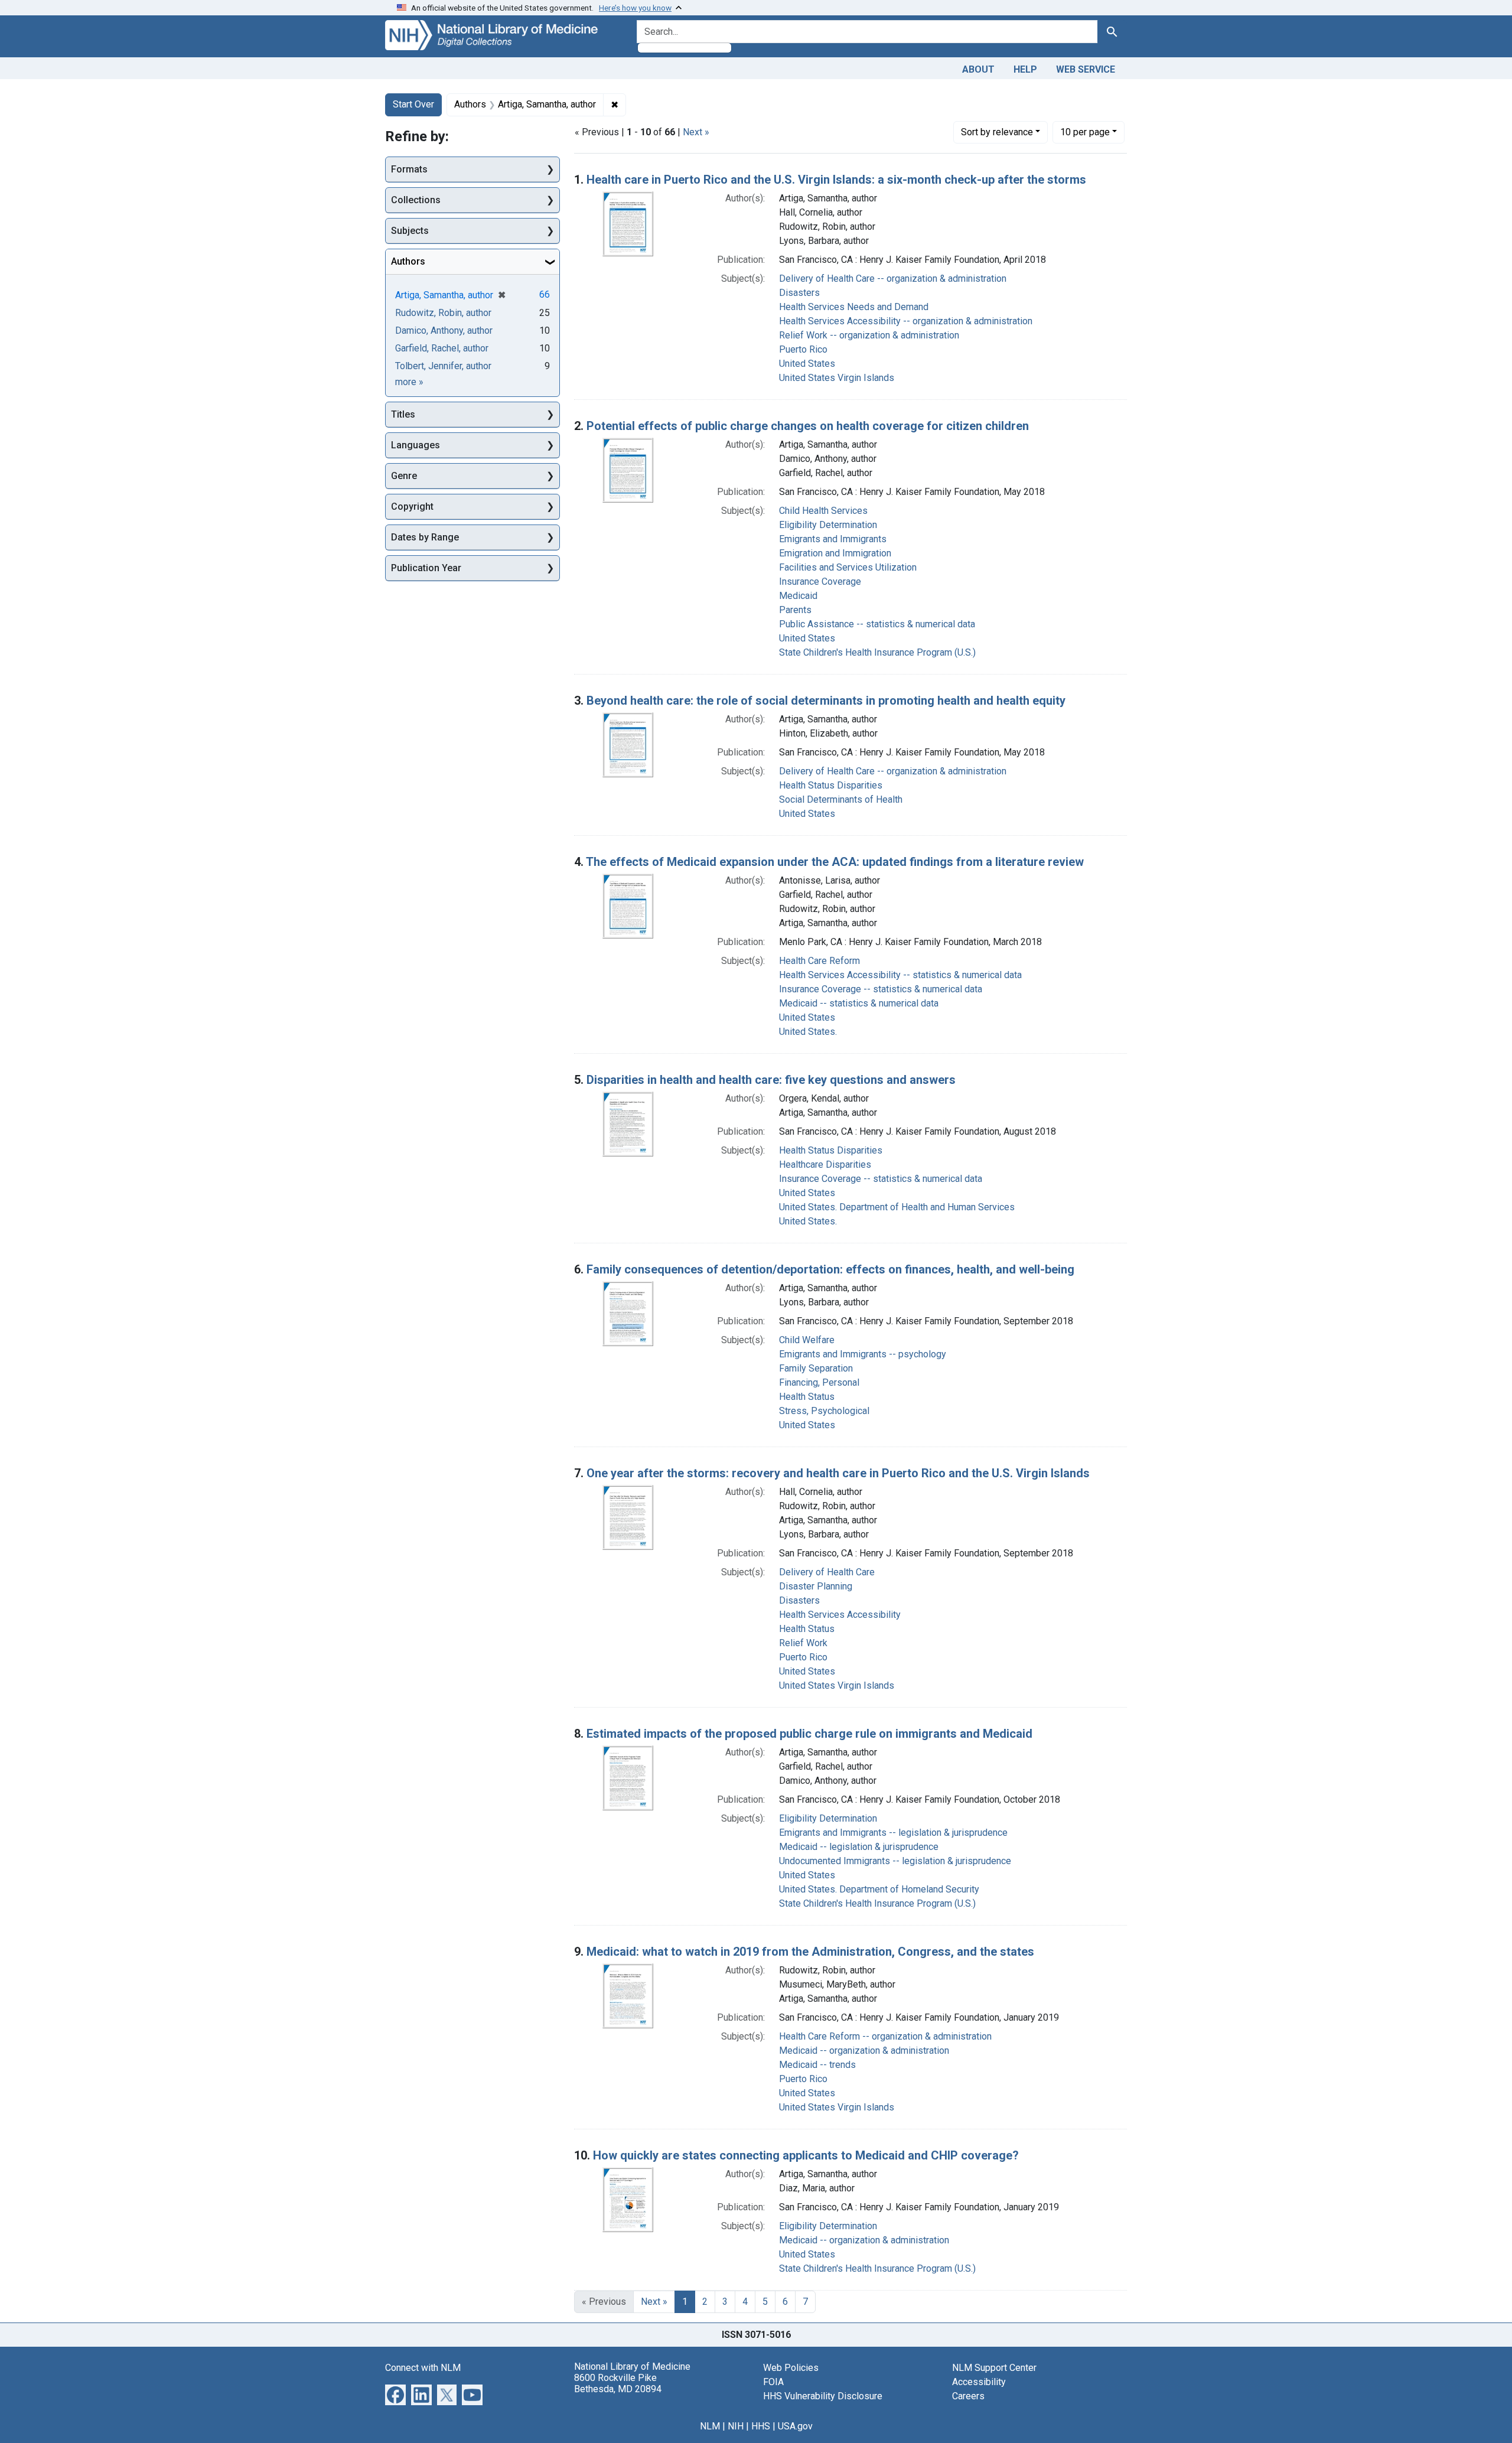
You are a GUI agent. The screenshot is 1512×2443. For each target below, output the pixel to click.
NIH (736, 2426)
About (978, 69)
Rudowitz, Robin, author (443, 313)
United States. (808, 1032)
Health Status (807, 1397)
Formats (409, 169)
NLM (710, 2426)
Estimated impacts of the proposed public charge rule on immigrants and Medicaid (809, 1734)
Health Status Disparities (831, 785)
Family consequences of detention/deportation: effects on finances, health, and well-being (830, 1269)
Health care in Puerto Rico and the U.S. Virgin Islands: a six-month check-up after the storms (836, 180)
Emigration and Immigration (835, 553)
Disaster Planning (816, 1586)
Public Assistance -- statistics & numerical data (877, 624)
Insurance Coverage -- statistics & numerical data (881, 989)
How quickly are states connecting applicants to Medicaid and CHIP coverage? (806, 2155)
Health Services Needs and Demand (854, 307)
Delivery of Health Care (827, 1572)
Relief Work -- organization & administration (869, 335)
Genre (404, 476)
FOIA (773, 2382)
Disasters (799, 293)
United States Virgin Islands (837, 378)
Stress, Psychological (824, 1411)
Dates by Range (425, 537)
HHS (761, 2426)
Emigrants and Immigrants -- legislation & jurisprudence (893, 1833)
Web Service (1086, 69)
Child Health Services (823, 511)
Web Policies (791, 2368)
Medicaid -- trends (817, 2065)
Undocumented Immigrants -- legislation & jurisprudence (895, 1861)
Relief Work (803, 1643)
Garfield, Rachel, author (442, 348)
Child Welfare (807, 1340)
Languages (416, 445)
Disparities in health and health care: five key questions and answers (771, 1080)
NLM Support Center (994, 2368)
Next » (696, 132)
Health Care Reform (819, 961)
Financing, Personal (819, 1382)
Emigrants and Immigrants (833, 539)
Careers (968, 2396)
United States (807, 364)
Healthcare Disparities (825, 1165)
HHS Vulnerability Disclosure (823, 2396)
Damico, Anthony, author (444, 330)
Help (1025, 69)
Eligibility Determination (828, 525)
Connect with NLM (423, 2368)
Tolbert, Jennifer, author (443, 366)
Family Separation (816, 1368)
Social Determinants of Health (841, 799)
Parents (795, 610)
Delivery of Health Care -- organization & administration (893, 278)
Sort (997, 132)
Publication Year (426, 568)
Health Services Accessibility (840, 1615)
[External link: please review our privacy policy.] (395, 2394)
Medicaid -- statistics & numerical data (859, 1003)
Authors (408, 261)
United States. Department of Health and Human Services (897, 1207)
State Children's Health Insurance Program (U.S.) (877, 652)
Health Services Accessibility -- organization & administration (906, 321)
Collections (416, 200)
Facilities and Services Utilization (848, 567)
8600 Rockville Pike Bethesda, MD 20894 (618, 2383)
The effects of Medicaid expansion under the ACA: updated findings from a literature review (835, 862)
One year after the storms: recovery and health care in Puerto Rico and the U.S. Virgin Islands (838, 1473)
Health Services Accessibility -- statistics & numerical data (900, 975)
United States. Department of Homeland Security (879, 1889)
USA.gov (795, 2426)
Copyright (412, 506)
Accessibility (979, 2382)
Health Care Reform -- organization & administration (885, 2036)
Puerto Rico (803, 349)
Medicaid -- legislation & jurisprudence (859, 1847)
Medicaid (798, 596)
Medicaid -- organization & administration (864, 2051)
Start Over (413, 104)
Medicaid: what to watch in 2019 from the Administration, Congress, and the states (810, 1952)
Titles (403, 414)
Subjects (410, 231)
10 (1085, 132)
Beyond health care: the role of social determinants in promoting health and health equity (826, 701)
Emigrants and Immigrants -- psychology (863, 1354)
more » (409, 382)
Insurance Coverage (820, 582)
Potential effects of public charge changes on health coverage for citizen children (808, 426)
